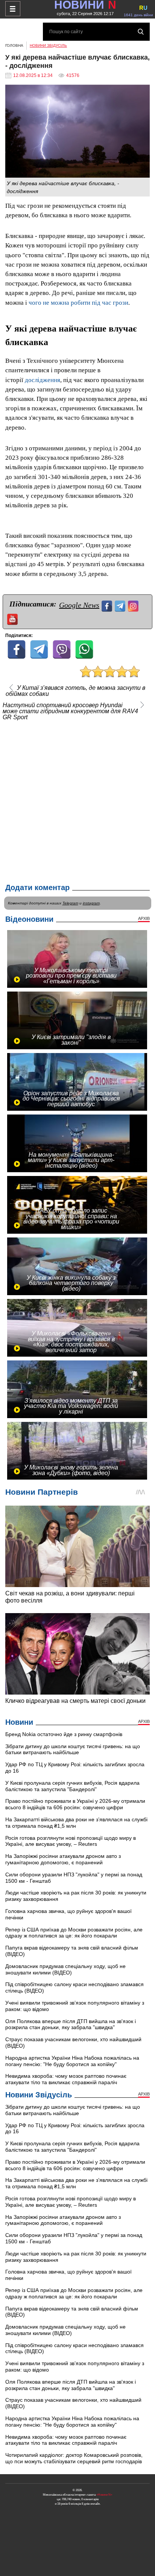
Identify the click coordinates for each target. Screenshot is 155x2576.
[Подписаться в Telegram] (121, 605)
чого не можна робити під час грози (78, 303)
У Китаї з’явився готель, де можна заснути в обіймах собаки (75, 691)
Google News (79, 605)
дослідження (43, 380)
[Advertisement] (77, 800)
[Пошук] (141, 32)
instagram (91, 903)
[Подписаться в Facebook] (108, 605)
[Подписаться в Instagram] (134, 605)
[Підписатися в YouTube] (13, 618)
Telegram (70, 903)
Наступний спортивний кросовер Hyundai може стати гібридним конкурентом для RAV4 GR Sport (70, 711)
